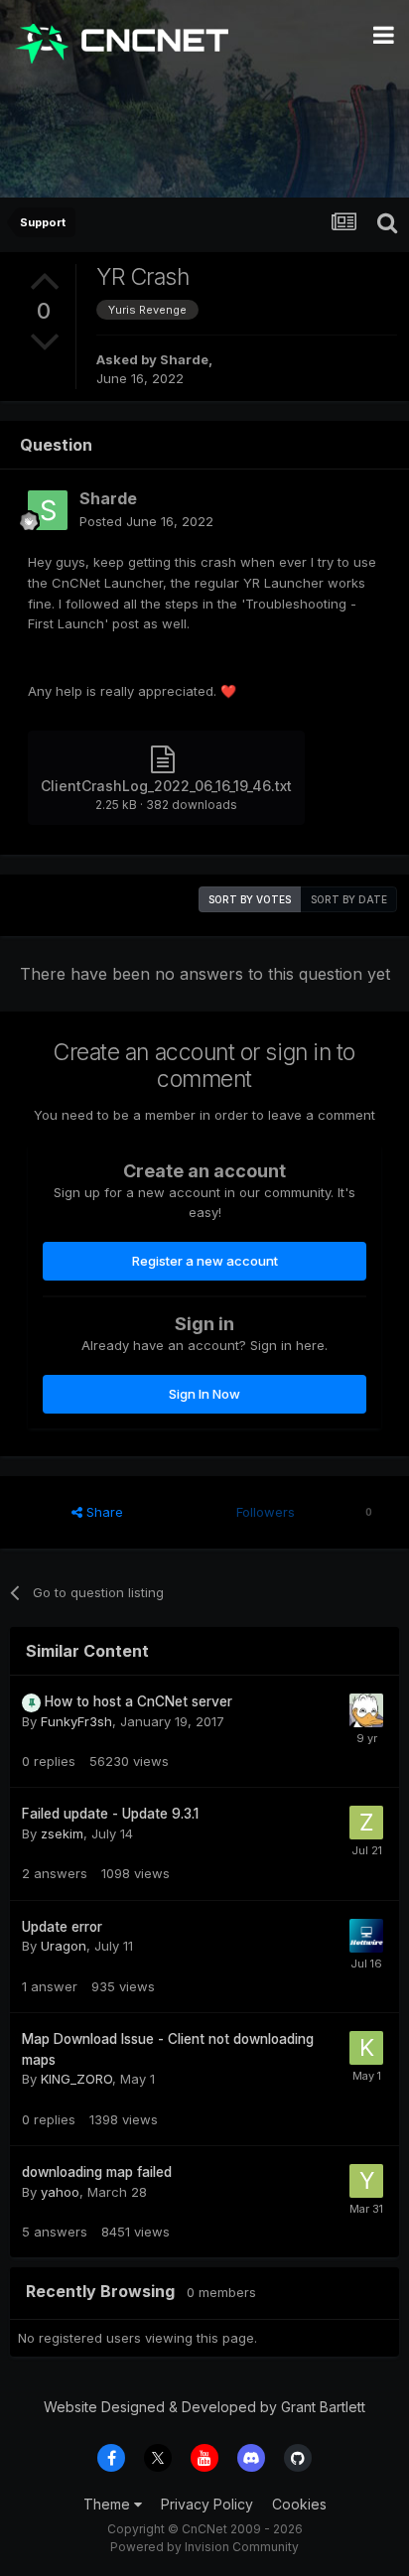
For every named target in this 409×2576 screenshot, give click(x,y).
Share (103, 1512)
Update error (62, 1927)
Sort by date (349, 899)
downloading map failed (97, 2172)
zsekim (62, 1833)
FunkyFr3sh (76, 1721)
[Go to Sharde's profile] (48, 510)
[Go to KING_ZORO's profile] (366, 2048)
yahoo (60, 2192)
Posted (146, 521)
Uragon (64, 1946)
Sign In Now (204, 1394)
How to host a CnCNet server (138, 1701)
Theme (109, 2504)
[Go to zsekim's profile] (366, 1823)
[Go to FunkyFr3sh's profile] (366, 1710)
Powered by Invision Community (204, 2547)
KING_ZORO (76, 2079)
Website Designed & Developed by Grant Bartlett (204, 2407)
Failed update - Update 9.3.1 (110, 1814)
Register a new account (205, 1261)
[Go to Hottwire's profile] (366, 1936)
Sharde (184, 359)
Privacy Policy (207, 2504)
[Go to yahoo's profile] (366, 2181)
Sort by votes (250, 899)
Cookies (299, 2504)
